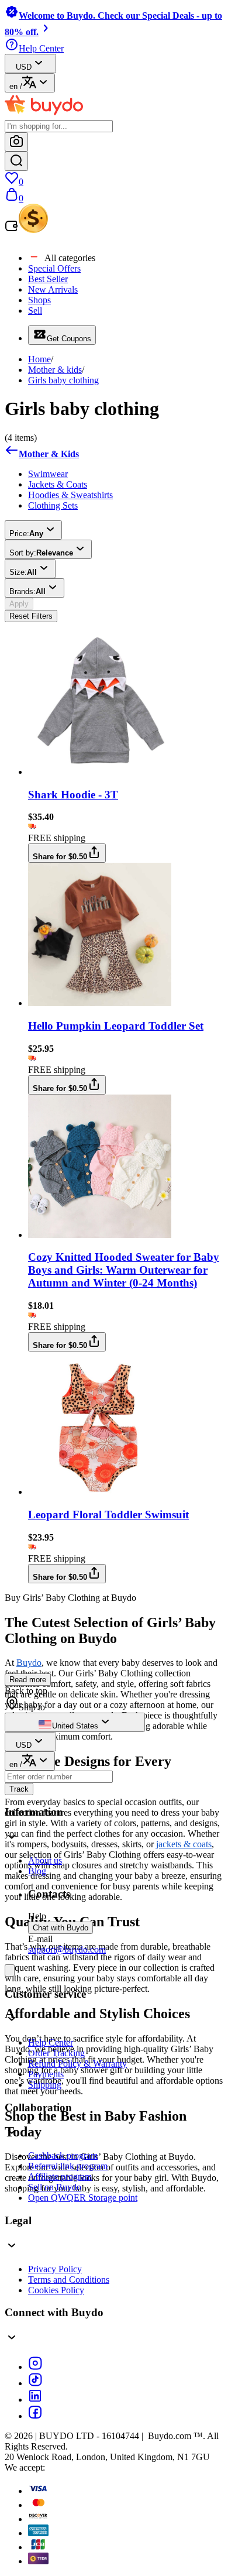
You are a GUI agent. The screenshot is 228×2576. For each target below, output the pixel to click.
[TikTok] (35, 2383)
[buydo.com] (44, 114)
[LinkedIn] (35, 2400)
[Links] (10, 1970)
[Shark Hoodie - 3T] (100, 772)
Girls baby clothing (63, 380)
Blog (37, 1871)
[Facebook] (35, 2416)
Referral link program (68, 2166)
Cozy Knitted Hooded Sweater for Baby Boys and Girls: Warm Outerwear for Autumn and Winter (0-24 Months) (124, 1270)
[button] (114, 2234)
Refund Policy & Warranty (77, 2064)
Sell (35, 311)
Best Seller (48, 279)
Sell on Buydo (55, 2187)
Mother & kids (55, 370)
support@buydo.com (67, 1949)
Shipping (45, 2085)
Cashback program (63, 2155)
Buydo (29, 1663)
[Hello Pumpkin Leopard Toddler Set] (100, 1003)
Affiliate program (60, 2177)
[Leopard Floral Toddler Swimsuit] (100, 1492)
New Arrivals (53, 289)
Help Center (51, 2042)
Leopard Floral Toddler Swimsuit (108, 1515)
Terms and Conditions (69, 2280)
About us (45, 1860)
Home (39, 359)
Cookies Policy (56, 2290)
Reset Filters (31, 616)
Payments (46, 2074)
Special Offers (54, 268)
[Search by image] (16, 142)
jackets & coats (184, 1844)
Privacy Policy (55, 2269)
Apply (19, 604)
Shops (39, 300)
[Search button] (16, 161)
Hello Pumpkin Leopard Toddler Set (116, 1026)
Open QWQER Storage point (83, 2198)
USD (24, 67)
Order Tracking (56, 2053)
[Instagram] (35, 2367)
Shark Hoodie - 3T (73, 795)
